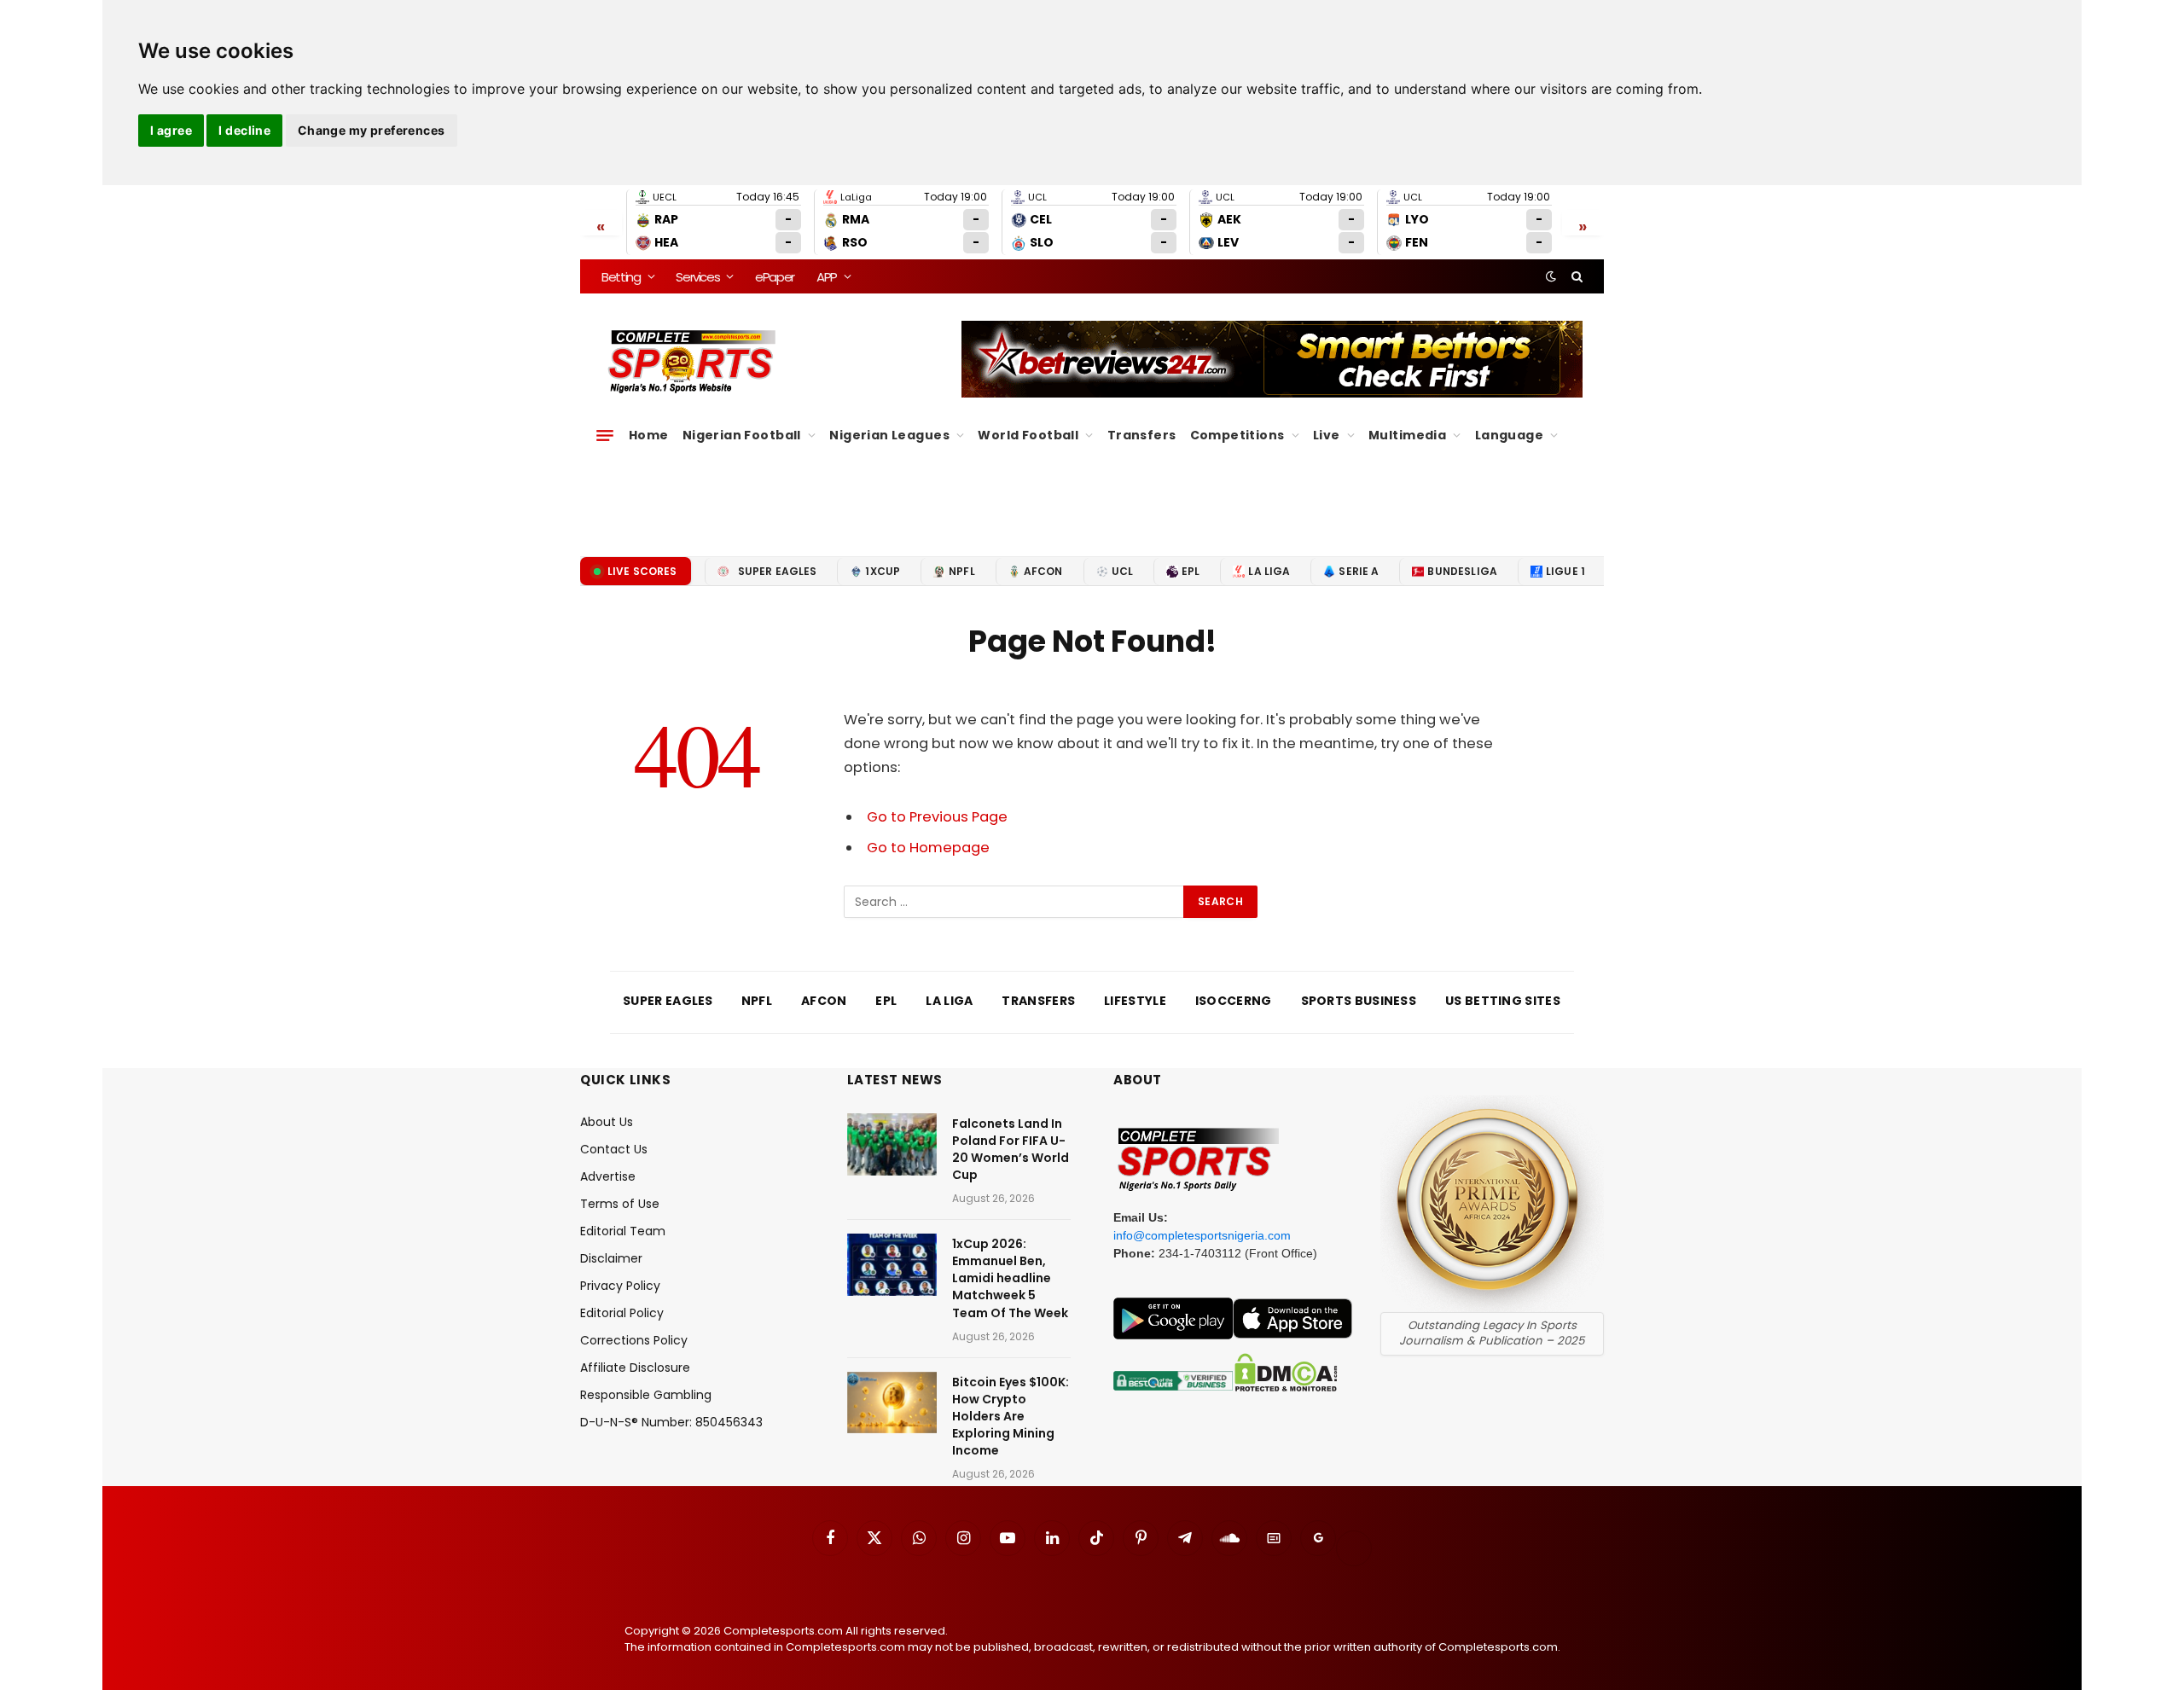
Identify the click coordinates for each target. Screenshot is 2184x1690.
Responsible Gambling (646, 1395)
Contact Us (614, 1149)
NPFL (962, 571)
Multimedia (1407, 435)
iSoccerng (1234, 1001)
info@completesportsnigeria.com (1202, 1235)
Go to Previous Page (937, 817)
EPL (1191, 571)
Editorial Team (623, 1231)
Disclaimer (611, 1258)
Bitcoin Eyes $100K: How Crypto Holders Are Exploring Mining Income (1011, 1416)
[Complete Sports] (692, 362)
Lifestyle (1135, 1001)
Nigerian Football (742, 435)
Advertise (608, 1176)
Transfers (1142, 435)
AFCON (1043, 571)
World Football (1028, 435)
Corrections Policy (634, 1340)
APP (827, 277)
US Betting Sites (1503, 1001)
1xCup (883, 571)
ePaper (775, 277)
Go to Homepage (928, 848)
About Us (607, 1122)
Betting (621, 277)
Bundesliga (1462, 571)
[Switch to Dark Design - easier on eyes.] (1551, 276)
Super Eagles (778, 571)
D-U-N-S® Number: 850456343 (671, 1422)
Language (1509, 435)
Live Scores (642, 571)
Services (697, 277)
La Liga (1269, 571)
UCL (1122, 571)
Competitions (1237, 435)
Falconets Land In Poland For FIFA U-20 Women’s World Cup (1011, 1149)
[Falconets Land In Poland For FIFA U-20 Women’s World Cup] (892, 1144)
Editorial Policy (622, 1313)
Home (649, 435)
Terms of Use (620, 1204)
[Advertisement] (1092, 496)
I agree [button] (171, 130)
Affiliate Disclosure (635, 1368)
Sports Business (1359, 1001)
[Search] (1575, 276)
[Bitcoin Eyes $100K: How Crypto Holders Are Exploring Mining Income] (892, 1403)
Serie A (1359, 571)
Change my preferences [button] (372, 130)
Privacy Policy (620, 1286)
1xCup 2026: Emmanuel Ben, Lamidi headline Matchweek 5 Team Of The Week (1010, 1278)
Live (1327, 435)
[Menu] (605, 435)
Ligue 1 (1565, 571)
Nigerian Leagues (889, 435)
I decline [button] (244, 130)
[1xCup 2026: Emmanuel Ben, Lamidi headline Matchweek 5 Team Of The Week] (892, 1265)
